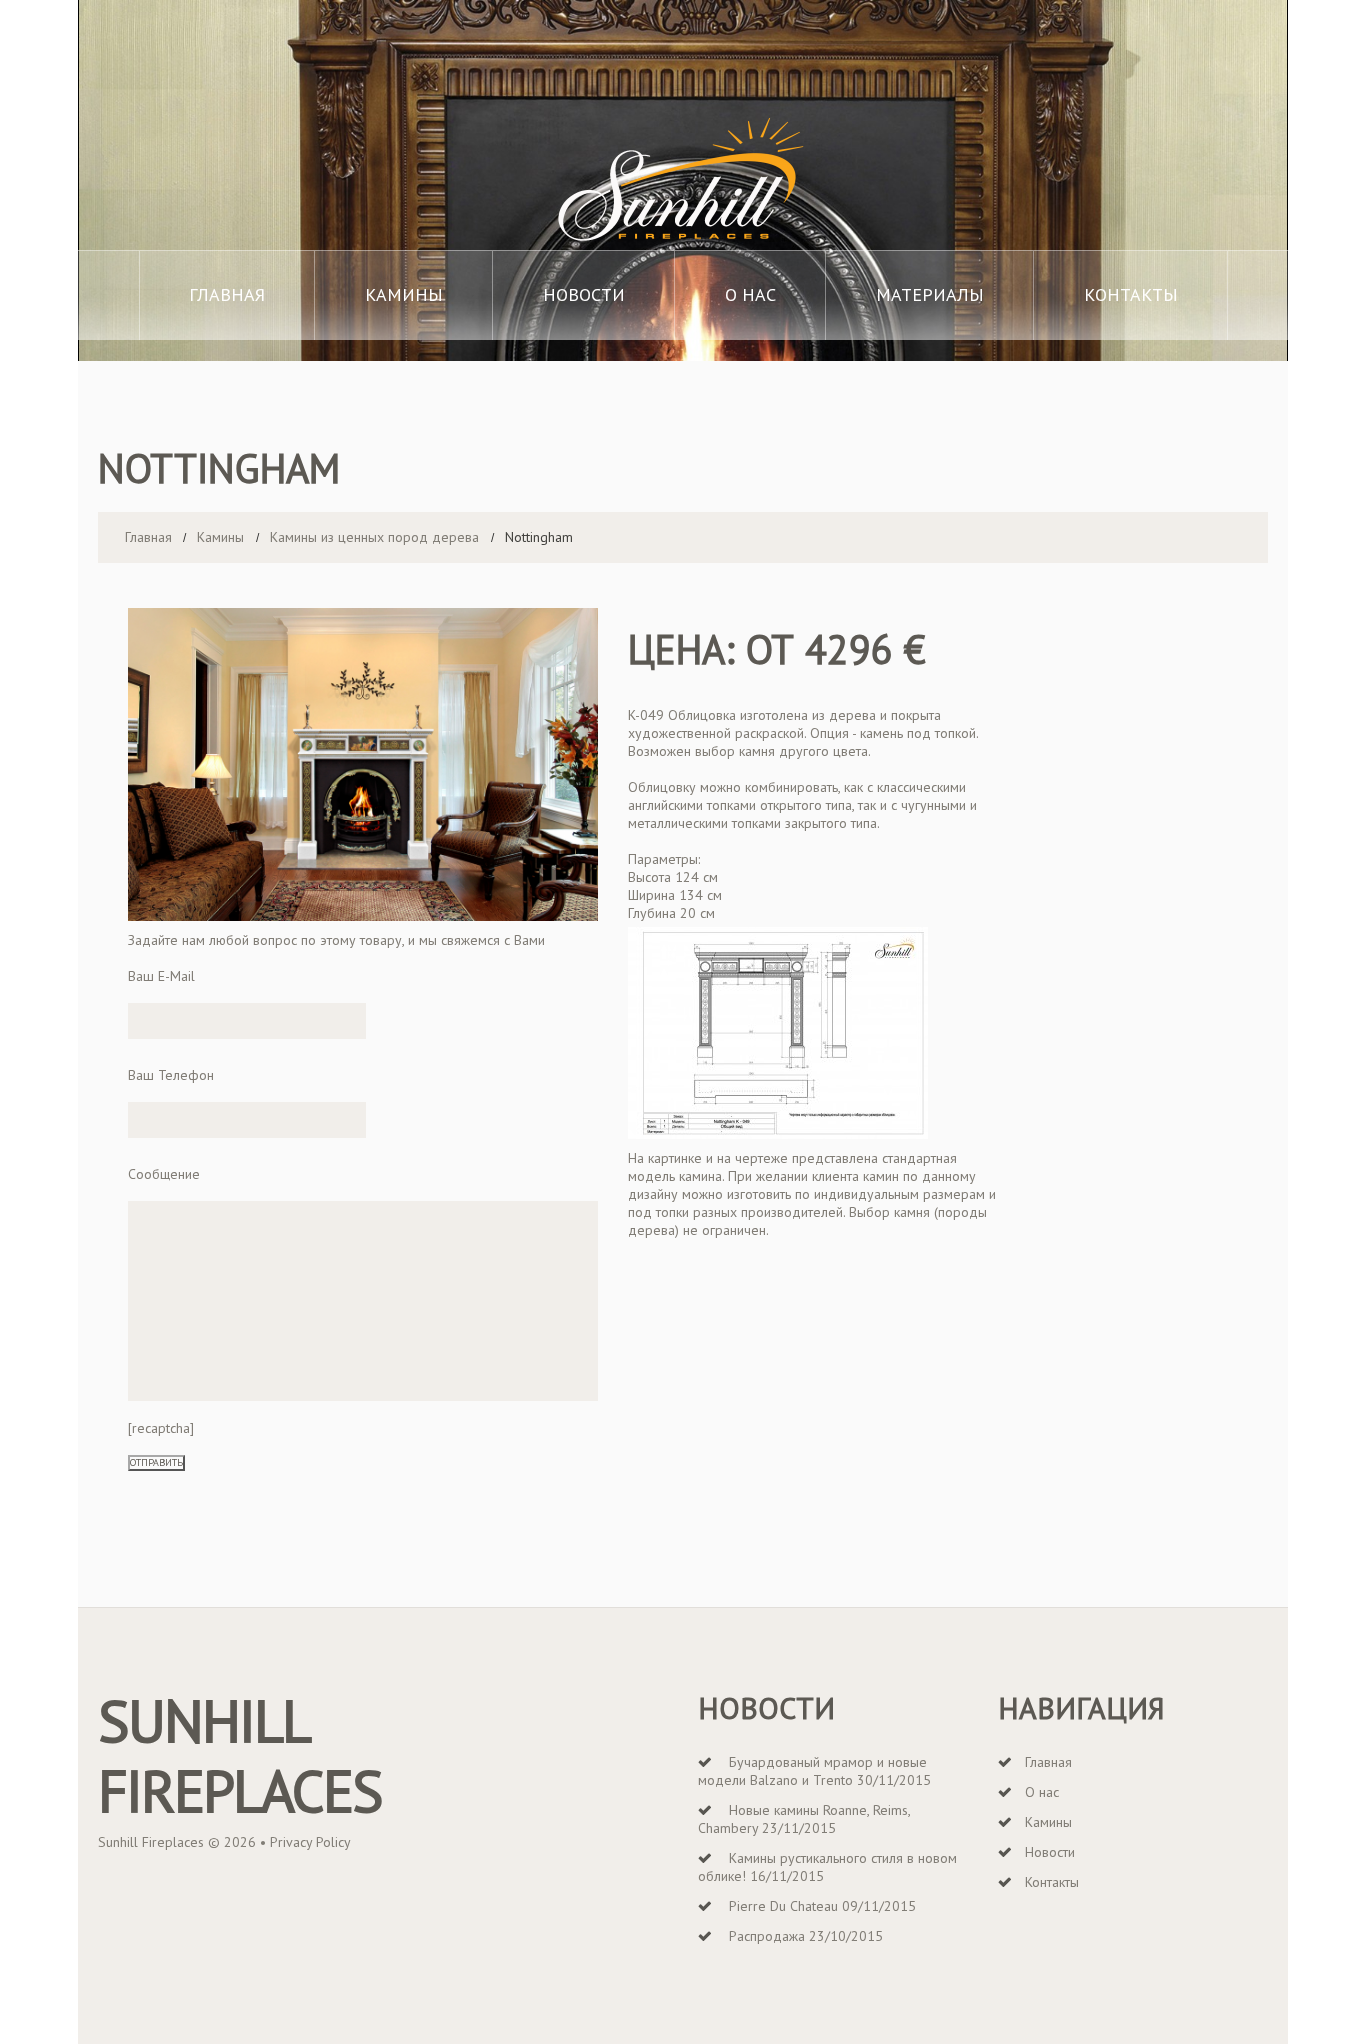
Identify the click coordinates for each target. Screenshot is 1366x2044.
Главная (227, 294)
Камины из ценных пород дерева (374, 537)
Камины (404, 294)
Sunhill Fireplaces (240, 1755)
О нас (750, 294)
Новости (584, 294)
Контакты (1131, 294)
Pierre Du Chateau (783, 1906)
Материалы (930, 294)
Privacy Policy (310, 1842)
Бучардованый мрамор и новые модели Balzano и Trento (812, 1771)
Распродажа (767, 1936)
